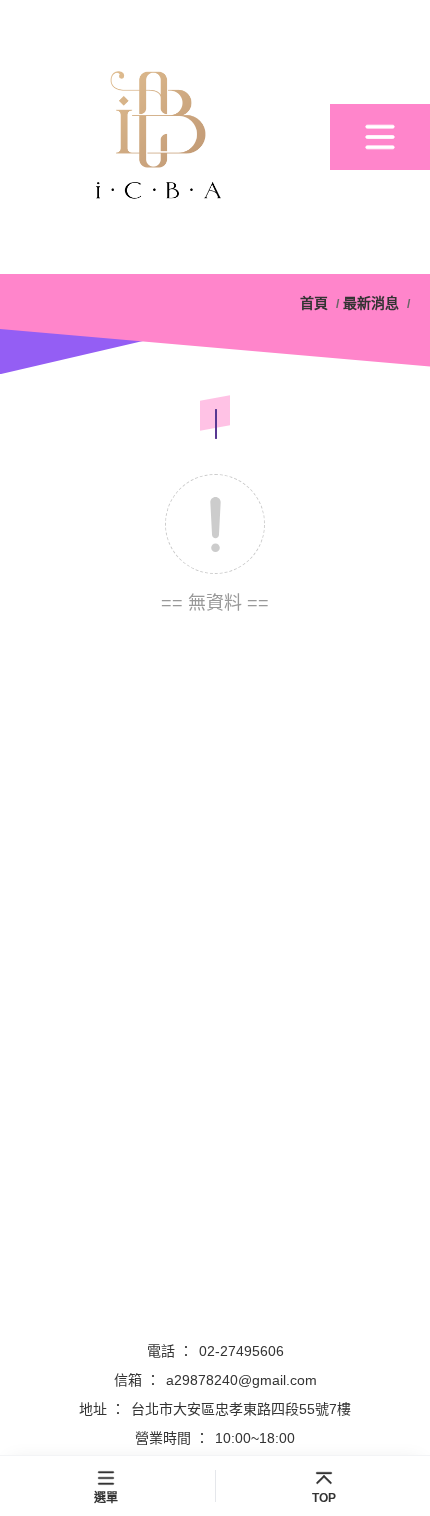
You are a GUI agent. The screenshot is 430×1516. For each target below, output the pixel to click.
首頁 (316, 303)
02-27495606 (241, 1351)
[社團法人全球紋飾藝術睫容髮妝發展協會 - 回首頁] (165, 137)
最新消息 (371, 303)
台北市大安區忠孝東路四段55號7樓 (241, 1409)
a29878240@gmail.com (241, 1380)
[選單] (380, 137)
